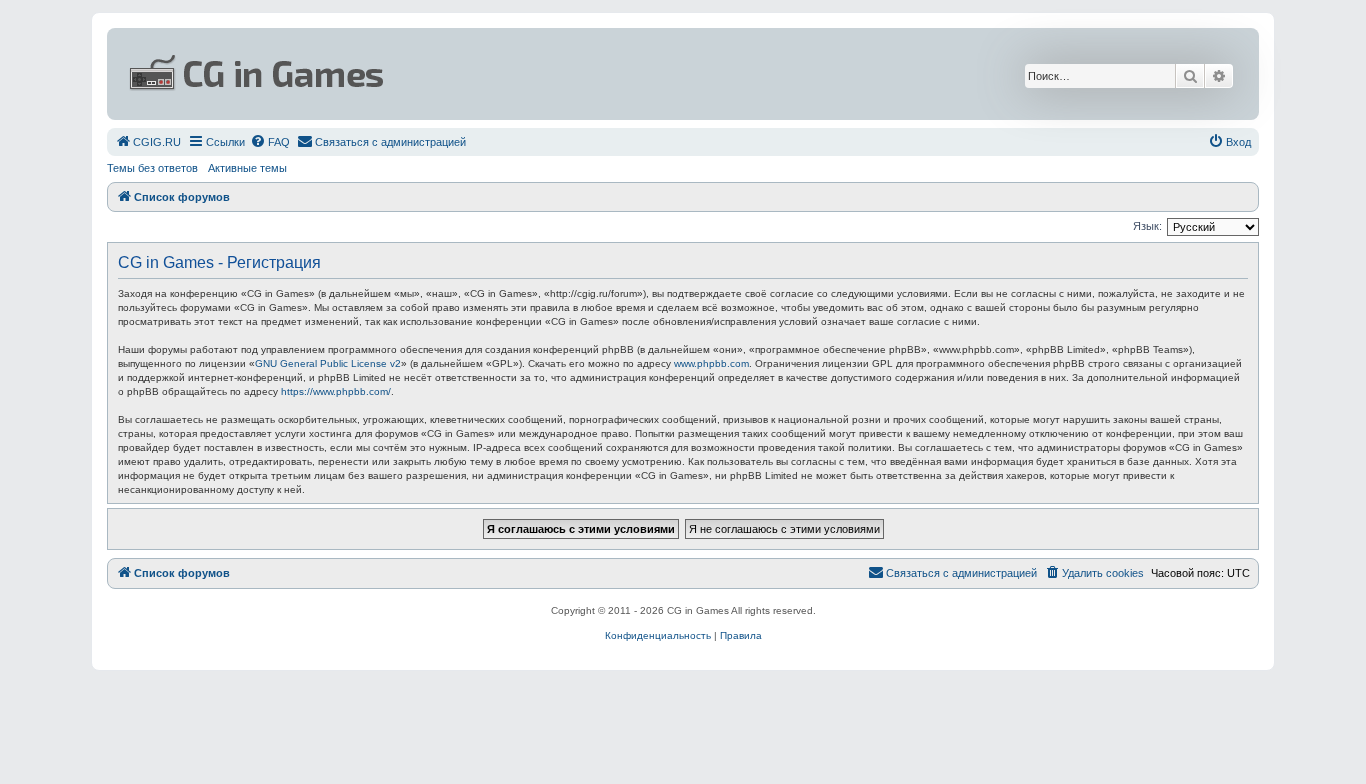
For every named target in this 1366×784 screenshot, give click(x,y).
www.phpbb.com (711, 363)
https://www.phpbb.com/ (336, 391)
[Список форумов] (489, 74)
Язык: (1147, 226)
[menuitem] (148, 142)
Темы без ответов (152, 168)
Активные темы (247, 168)
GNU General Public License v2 (328, 363)
